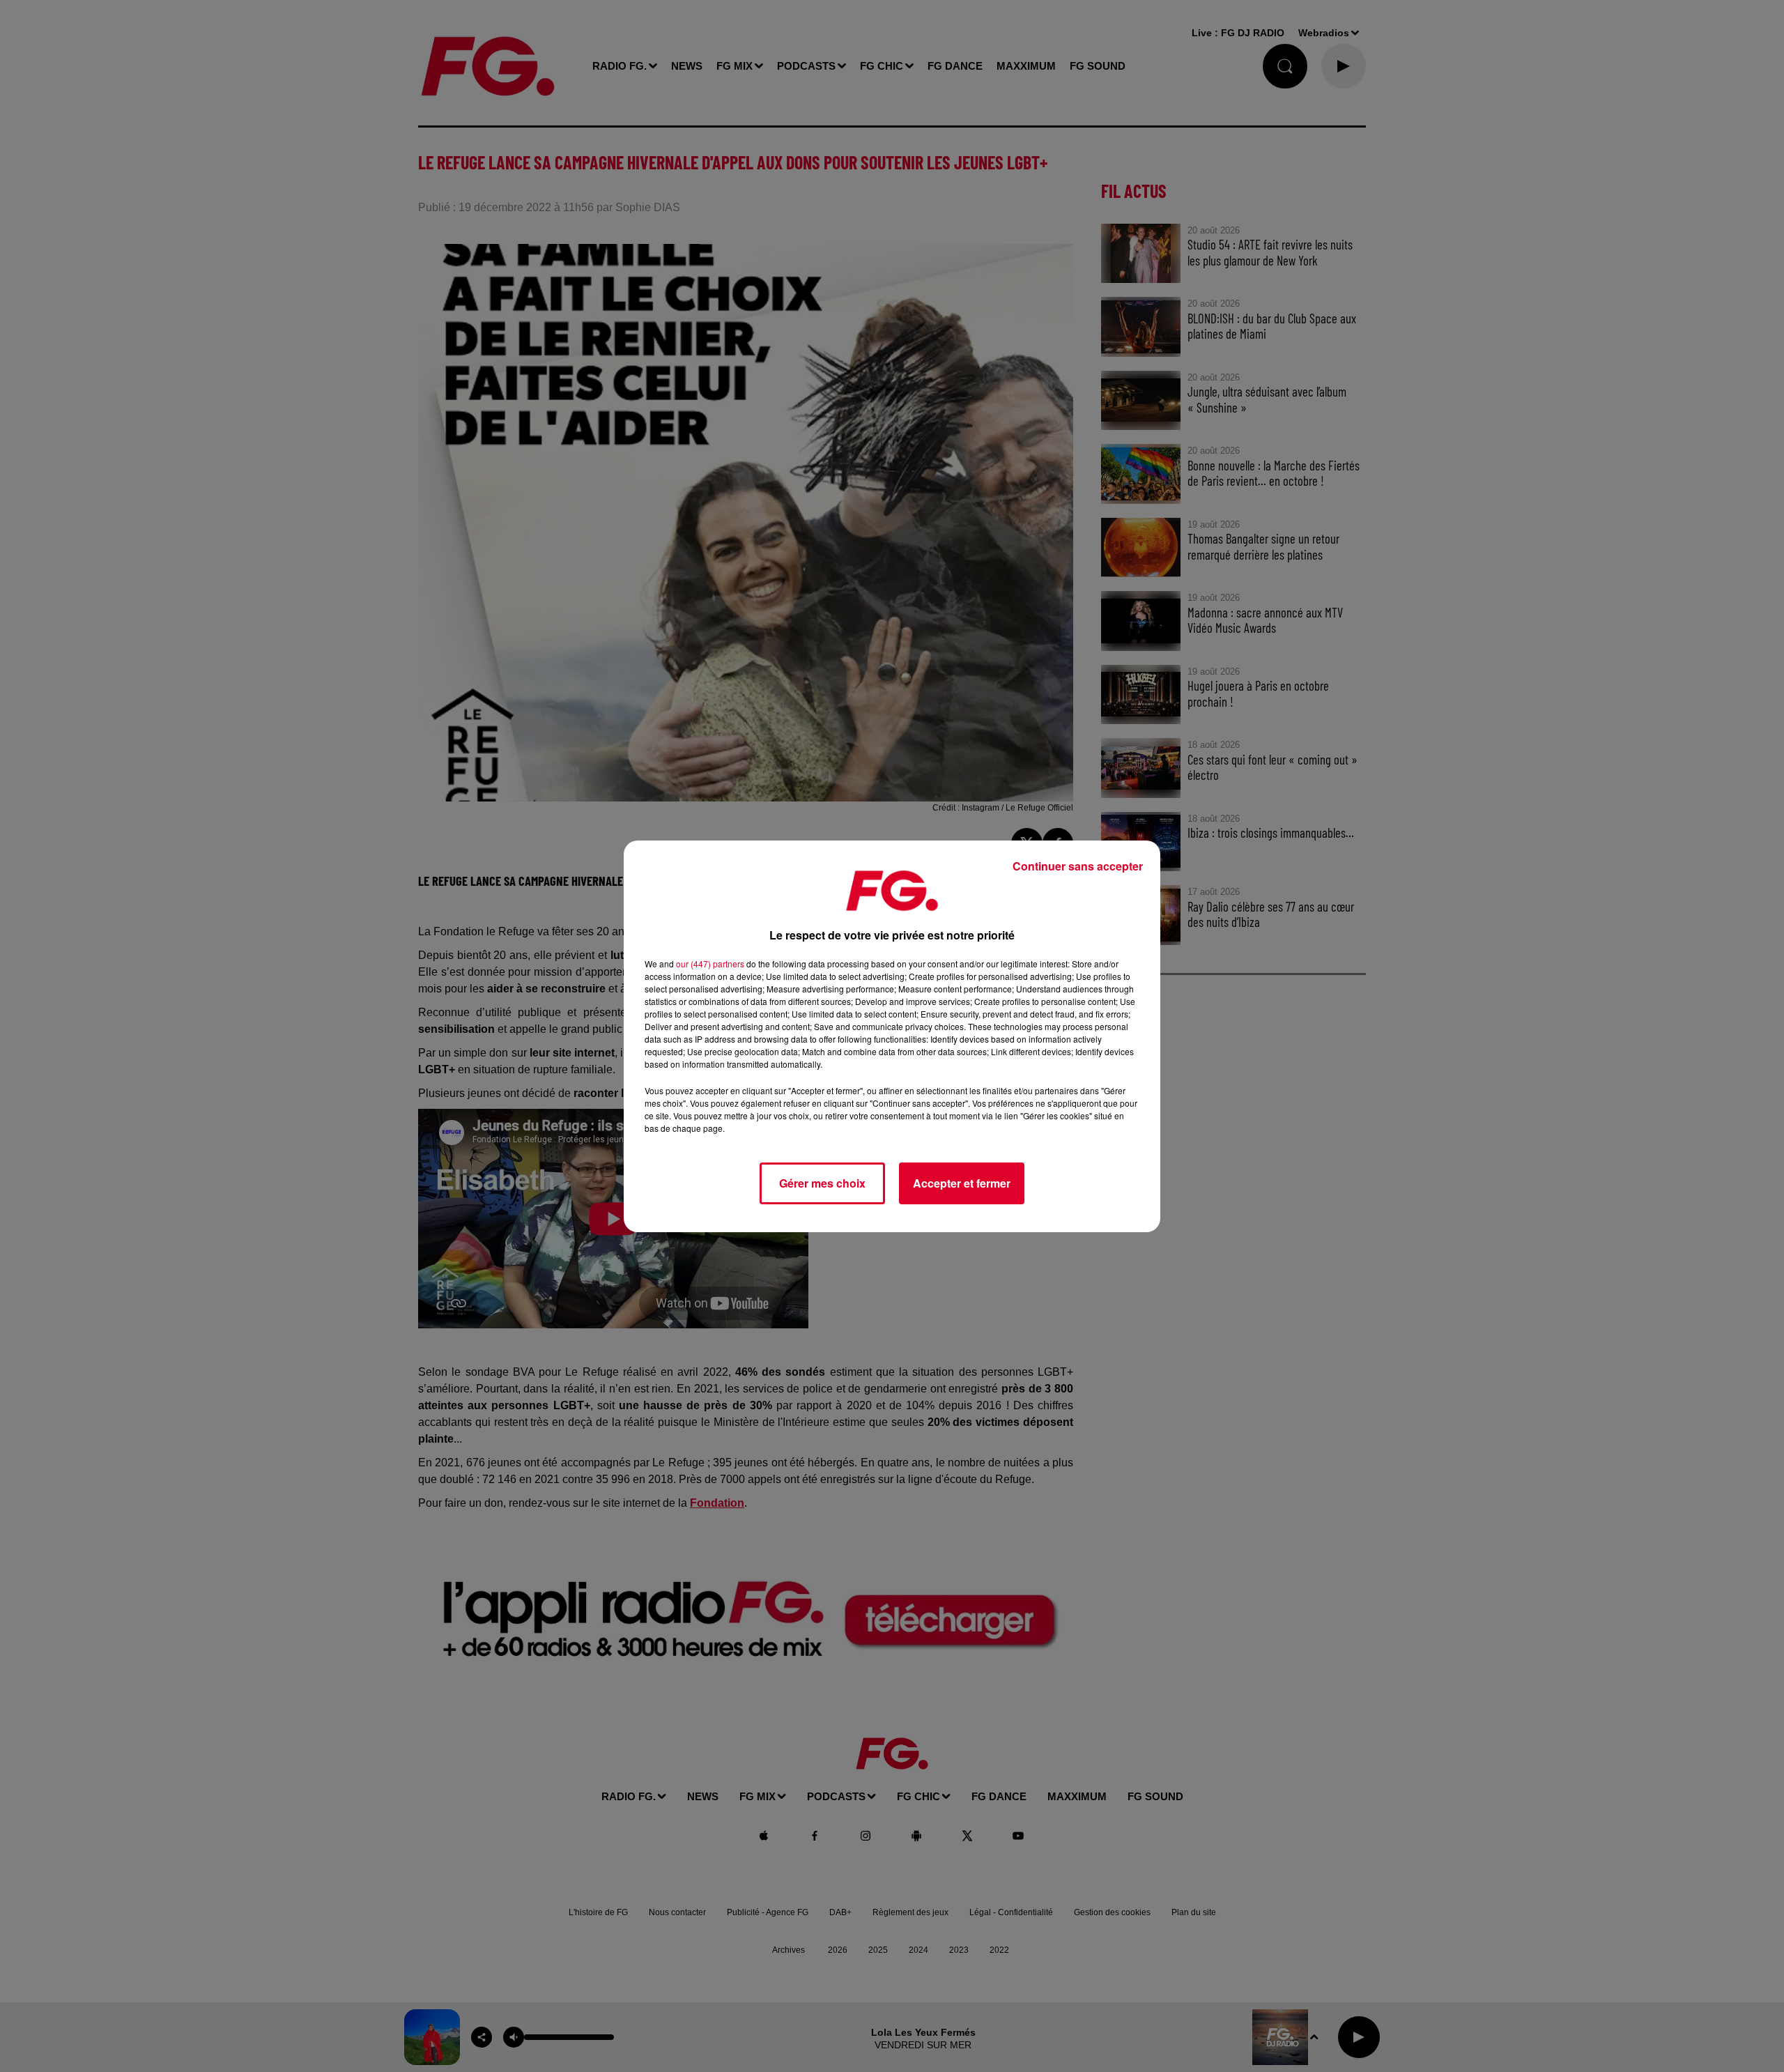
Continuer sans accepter (1078, 866)
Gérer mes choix (822, 1183)
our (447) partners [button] (710, 964)
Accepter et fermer (962, 1183)
